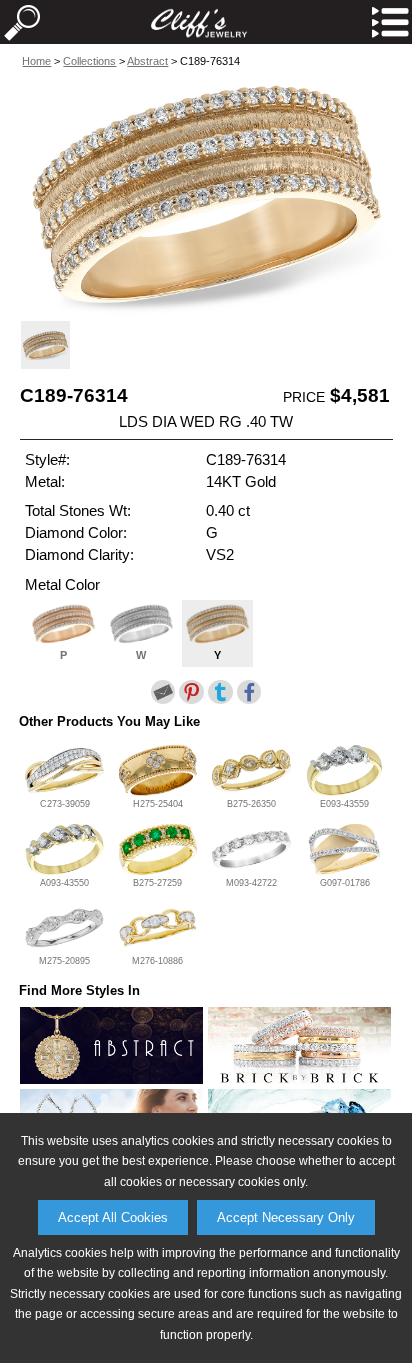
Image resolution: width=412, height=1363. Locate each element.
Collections (89, 61)
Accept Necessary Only (286, 1217)
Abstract (147, 61)
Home (36, 61)
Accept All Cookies (113, 1217)
